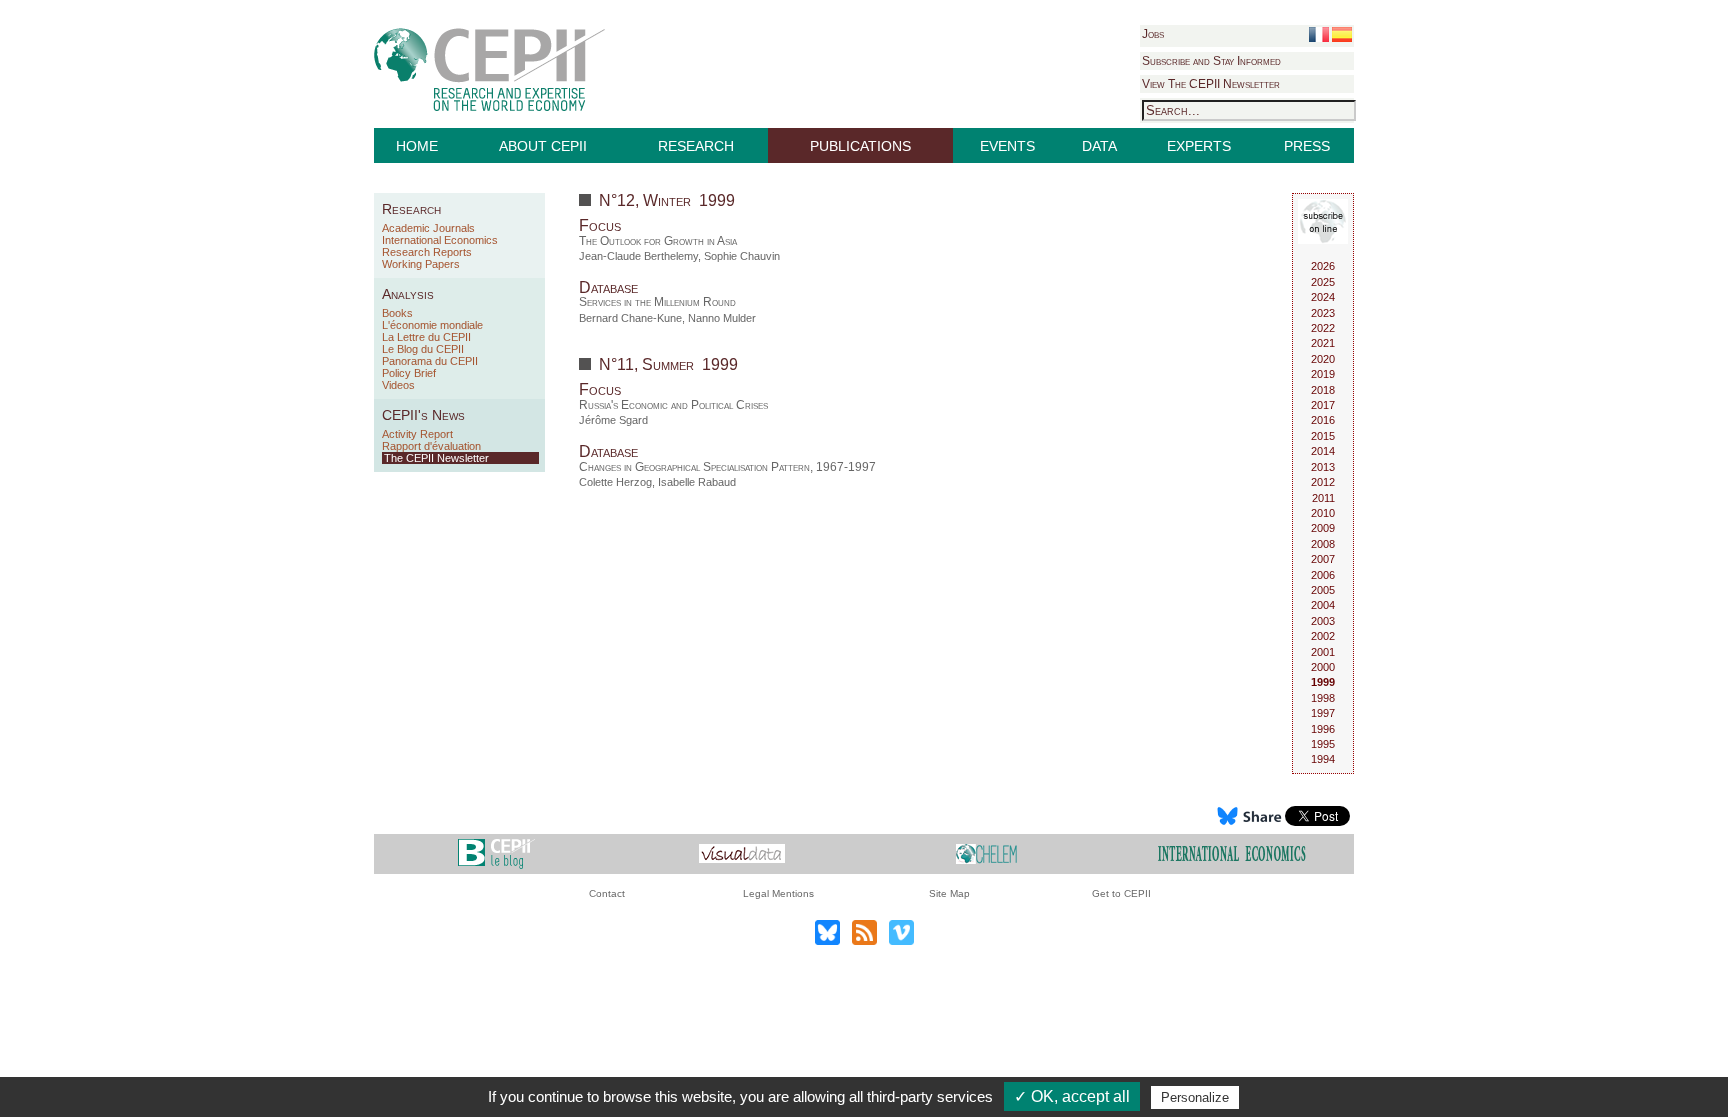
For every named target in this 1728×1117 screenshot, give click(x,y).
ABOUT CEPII (543, 146)
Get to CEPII (1121, 893)
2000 (1323, 667)
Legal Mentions (778, 893)
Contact (607, 893)
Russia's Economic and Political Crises (673, 405)
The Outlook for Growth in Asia (658, 241)
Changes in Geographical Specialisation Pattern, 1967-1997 (727, 467)
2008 (1323, 544)
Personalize (1195, 1097)
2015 (1323, 436)
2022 (1323, 328)
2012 (1323, 482)
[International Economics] (1232, 852)
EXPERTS (1199, 146)
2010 (1323, 513)
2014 (1323, 451)
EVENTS (1007, 146)
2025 (1323, 282)
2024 (1323, 297)
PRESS (1307, 146)
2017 (1323, 405)
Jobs (1153, 34)
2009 (1323, 528)
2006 (1323, 575)
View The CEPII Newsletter (1211, 84)
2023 (1323, 313)
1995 (1323, 744)
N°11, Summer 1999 (668, 364)
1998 (1323, 698)
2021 (1323, 343)
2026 (1323, 266)
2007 (1323, 559)
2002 (1323, 636)
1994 (1323, 759)
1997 (1323, 713)
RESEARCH (696, 146)
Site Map (949, 893)
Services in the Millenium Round (657, 302)
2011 (1323, 498)
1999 (1323, 682)
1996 (1323, 729)
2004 (1323, 605)
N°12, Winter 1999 (667, 200)
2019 (1323, 374)
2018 (1323, 390)
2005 (1323, 590)
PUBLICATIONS (860, 146)
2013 (1323, 467)
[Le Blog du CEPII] (496, 852)
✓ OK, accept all (1072, 1096)
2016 (1323, 420)
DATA (1099, 146)
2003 (1323, 621)
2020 (1323, 359)
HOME (417, 146)
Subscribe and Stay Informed (1211, 61)
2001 (1323, 652)
